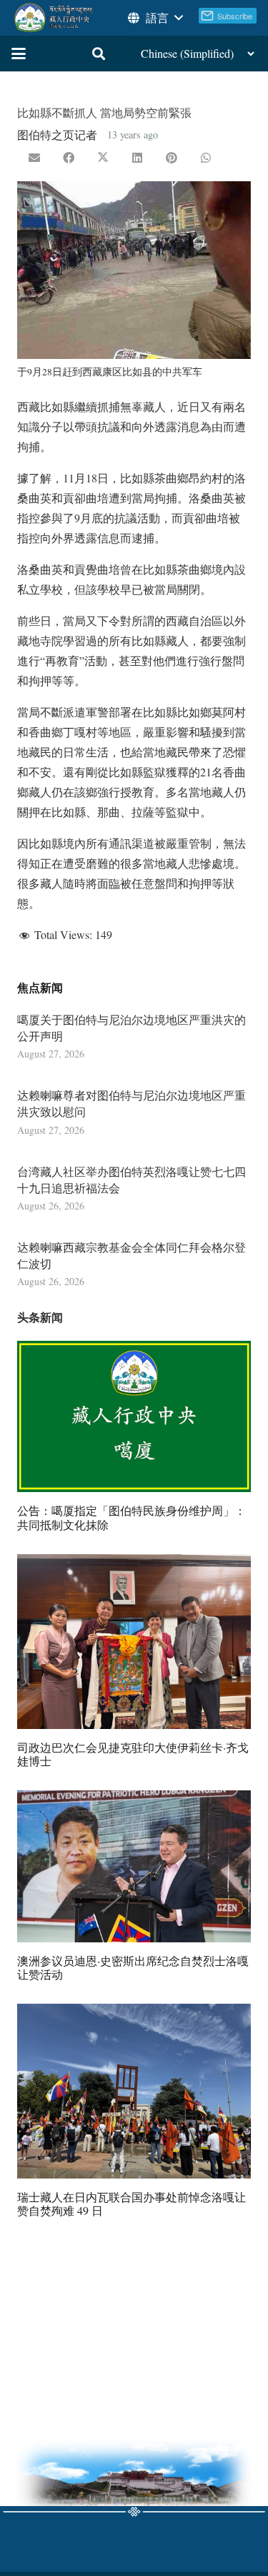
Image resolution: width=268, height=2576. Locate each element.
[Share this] (69, 158)
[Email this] (34, 158)
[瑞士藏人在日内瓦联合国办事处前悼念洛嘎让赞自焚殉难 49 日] (134, 2091)
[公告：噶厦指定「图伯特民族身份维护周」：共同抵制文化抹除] (134, 1417)
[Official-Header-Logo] (54, 18)
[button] (154, 18)
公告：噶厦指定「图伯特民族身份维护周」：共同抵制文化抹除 (131, 1517)
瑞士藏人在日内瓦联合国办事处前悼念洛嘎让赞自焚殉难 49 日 (131, 2204)
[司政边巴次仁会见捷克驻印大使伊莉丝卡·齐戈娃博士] (134, 1642)
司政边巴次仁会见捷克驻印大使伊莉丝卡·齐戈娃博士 (133, 1754)
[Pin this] (172, 158)
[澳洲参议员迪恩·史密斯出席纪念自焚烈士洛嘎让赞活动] (134, 1866)
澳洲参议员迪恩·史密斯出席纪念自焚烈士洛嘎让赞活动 (133, 1967)
